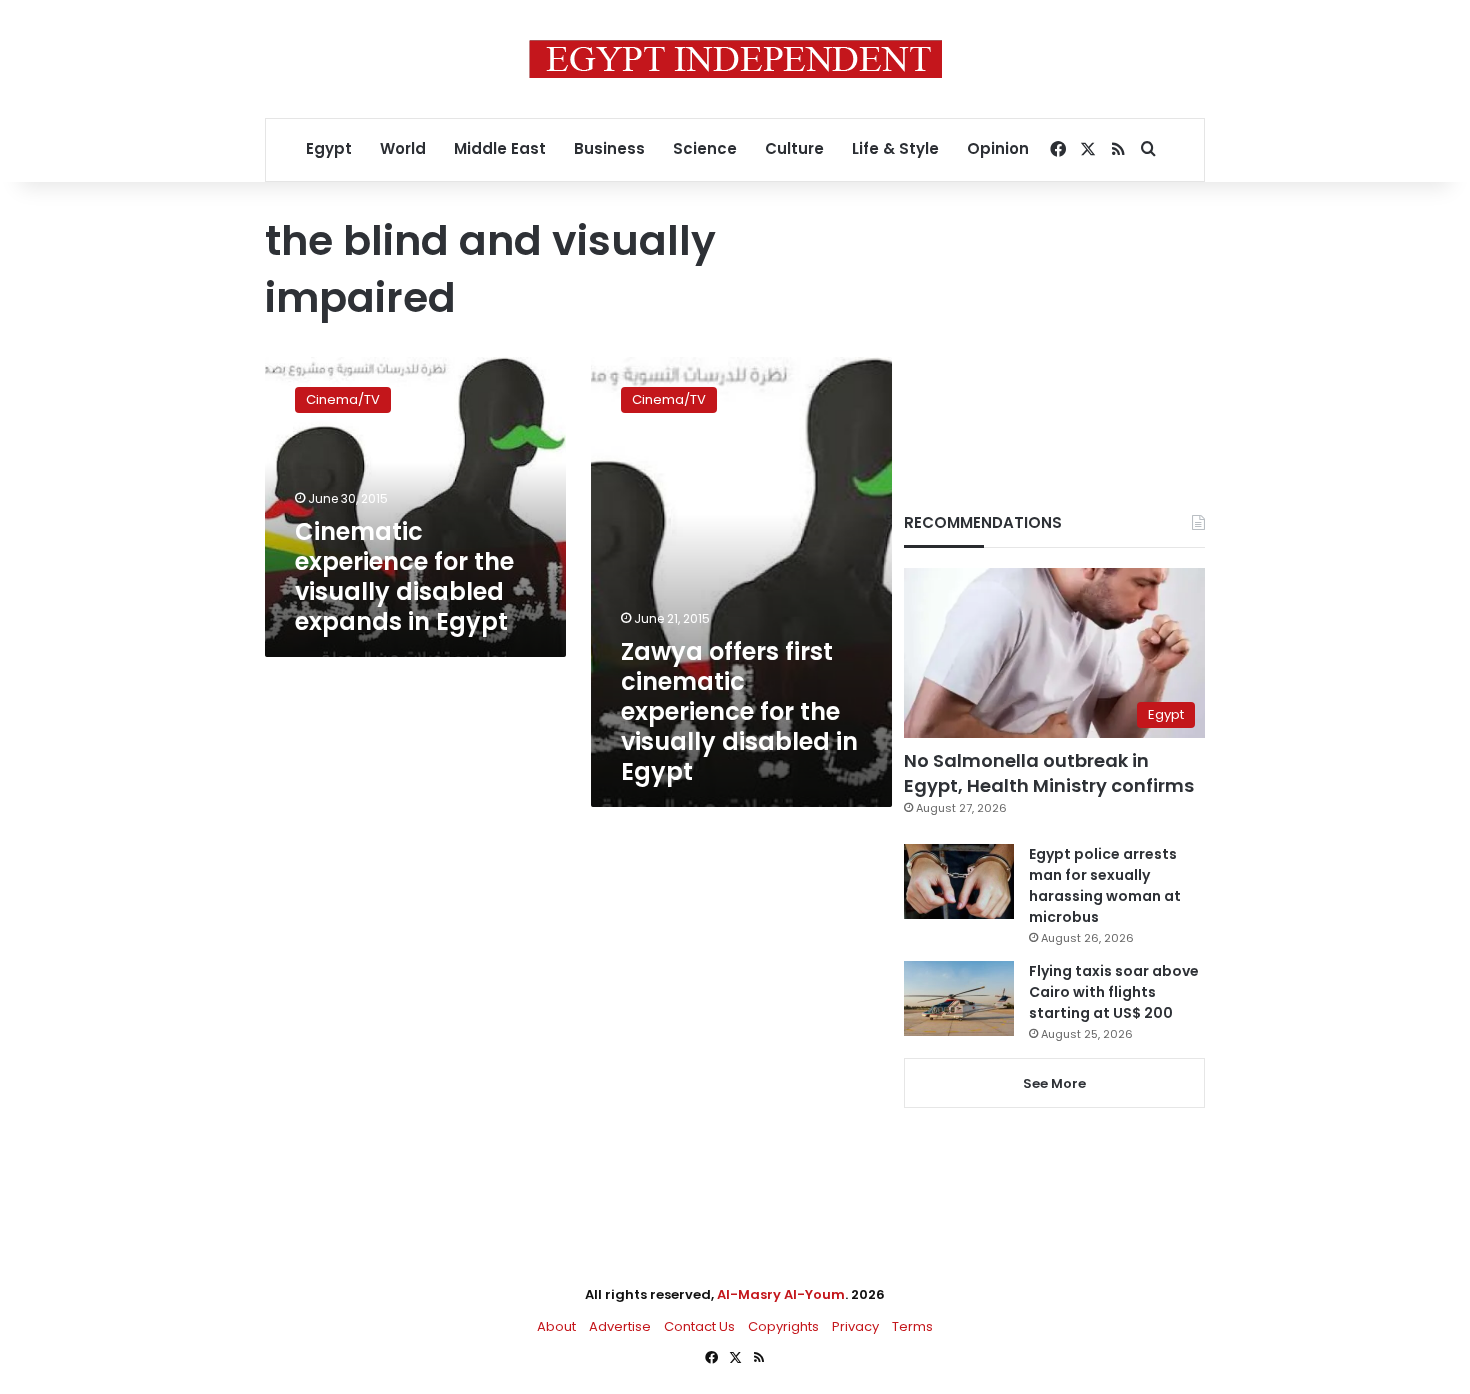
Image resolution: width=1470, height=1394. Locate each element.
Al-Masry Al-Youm (781, 1294)
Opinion (998, 148)
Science (705, 148)
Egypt (329, 148)
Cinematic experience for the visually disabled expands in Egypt (404, 576)
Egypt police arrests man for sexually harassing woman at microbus (1105, 885)
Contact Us (699, 1326)
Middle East (500, 148)
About (556, 1326)
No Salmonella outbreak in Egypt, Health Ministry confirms (1049, 773)
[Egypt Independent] (735, 59)
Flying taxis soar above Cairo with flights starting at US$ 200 (1114, 992)
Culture (794, 148)
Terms (912, 1326)
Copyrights (783, 1326)
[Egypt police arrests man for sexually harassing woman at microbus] (959, 881)
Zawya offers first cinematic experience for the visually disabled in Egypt (739, 711)
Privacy (855, 1326)
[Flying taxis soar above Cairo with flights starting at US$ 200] (959, 998)
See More (1054, 1083)
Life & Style (895, 148)
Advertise (620, 1326)
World (403, 148)
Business (609, 148)
